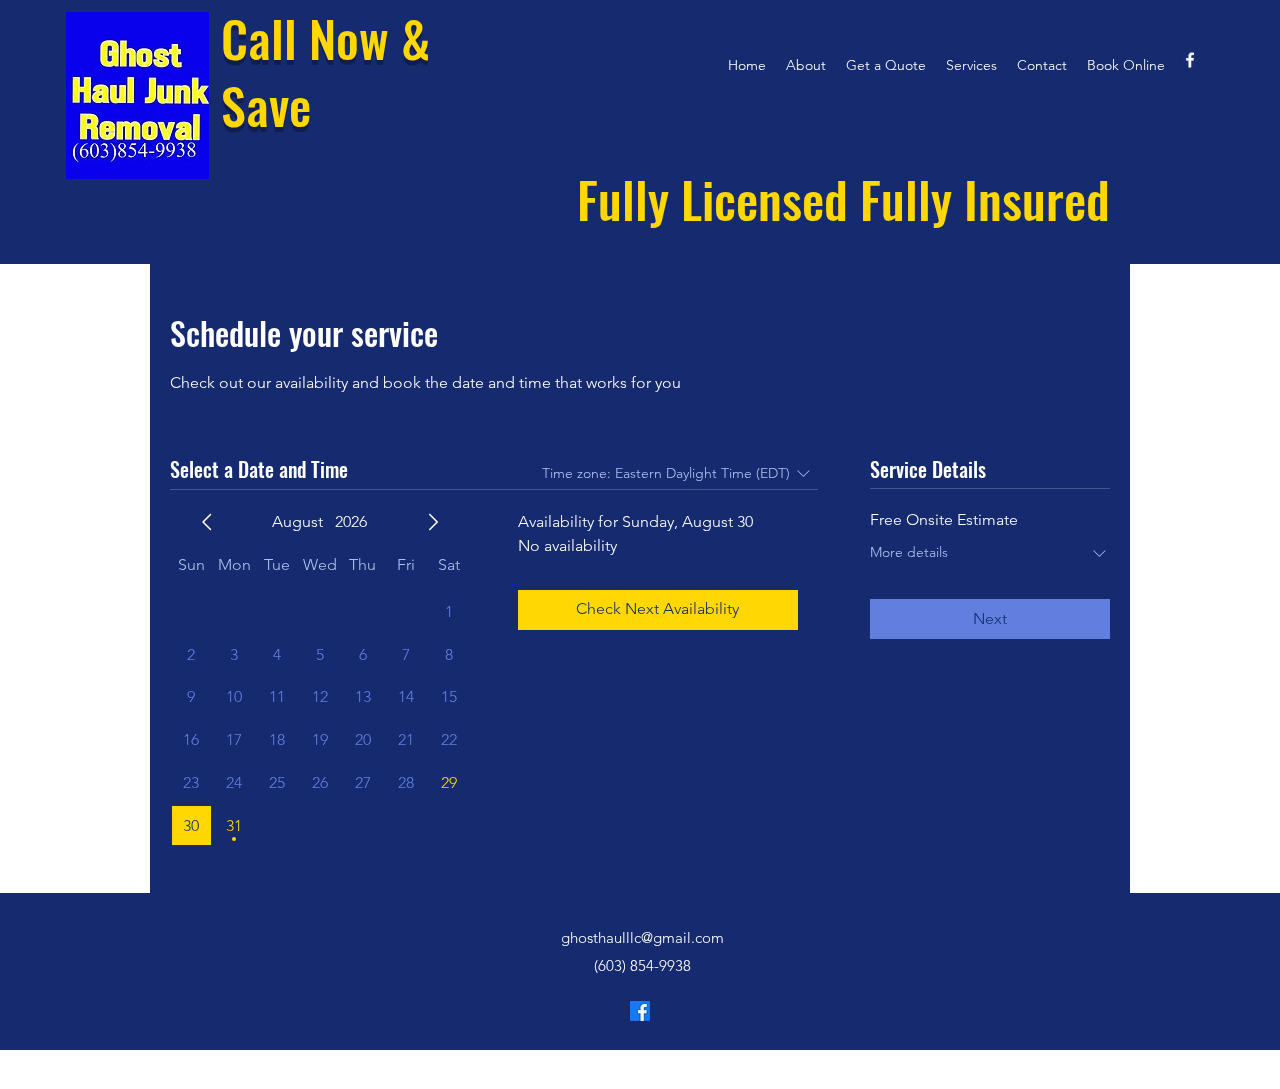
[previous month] (207, 522)
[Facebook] (640, 1011)
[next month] (433, 522)
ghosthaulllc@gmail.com (642, 937)
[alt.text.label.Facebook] (1190, 60)
